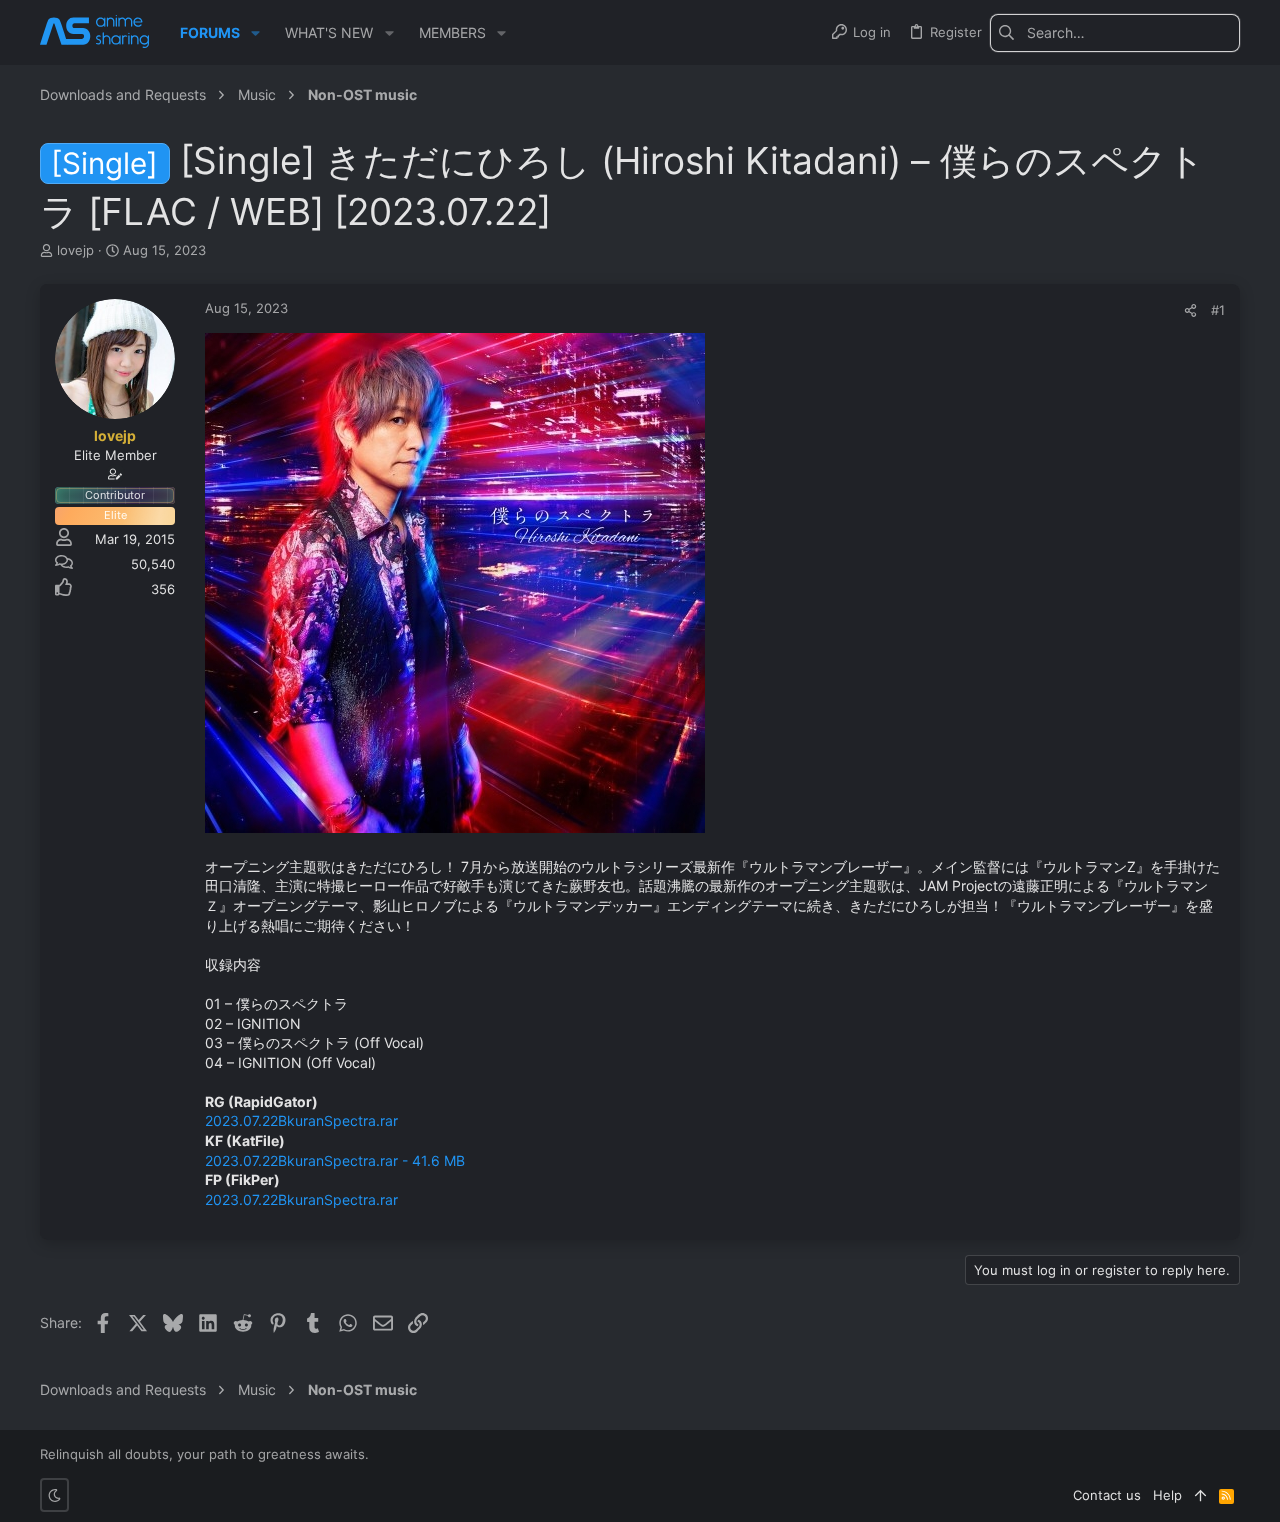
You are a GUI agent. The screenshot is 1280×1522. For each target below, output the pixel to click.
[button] (255, 33)
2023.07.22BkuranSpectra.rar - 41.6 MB (335, 1160)
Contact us (1107, 1495)
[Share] (1190, 310)
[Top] (1200, 1495)
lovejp (75, 250)
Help (1167, 1495)
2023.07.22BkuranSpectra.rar (301, 1120)
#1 (1218, 310)
